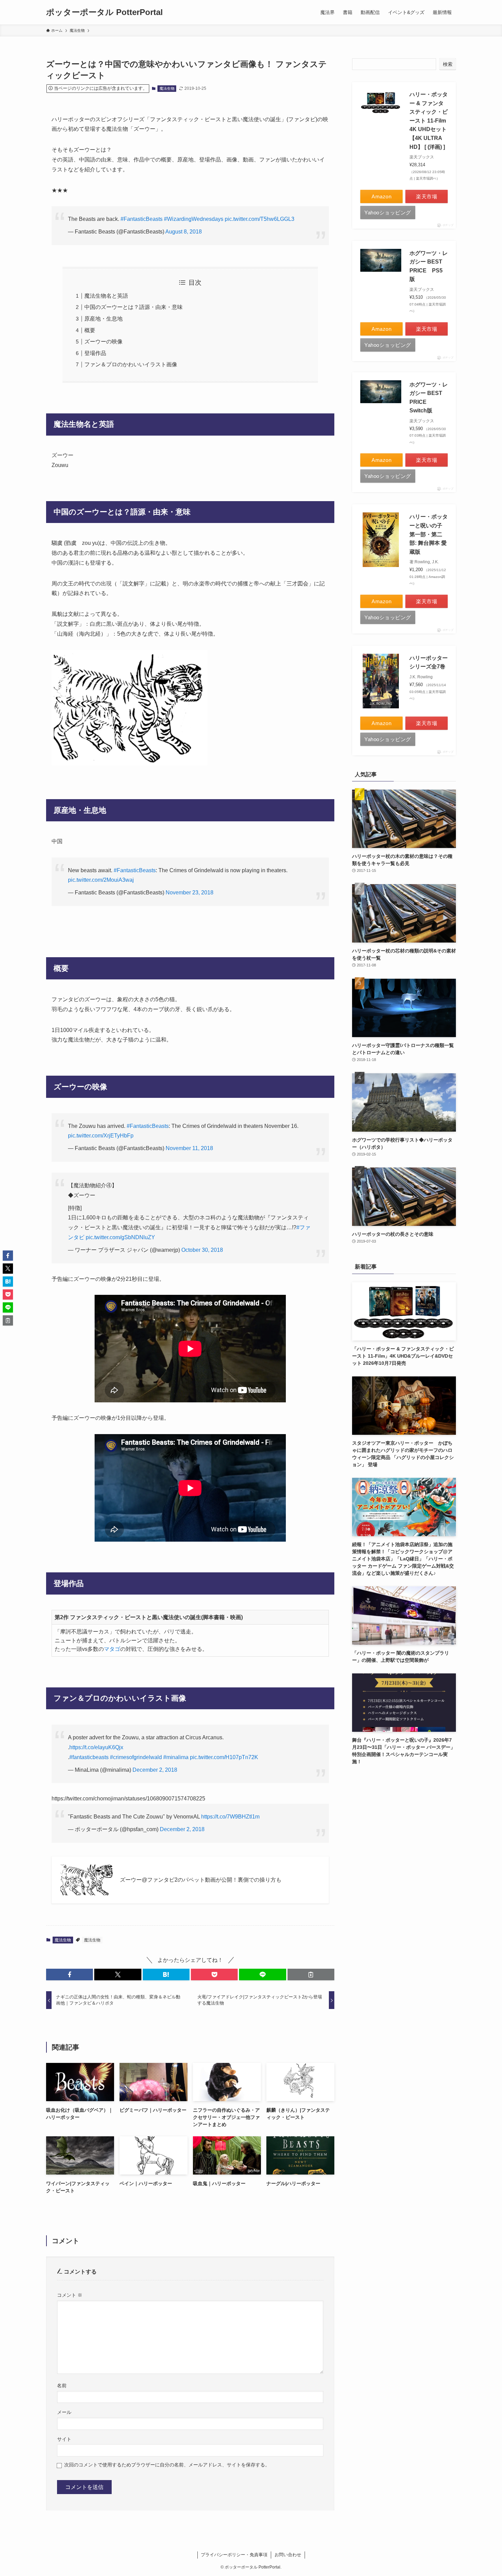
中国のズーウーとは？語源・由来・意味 (134, 307)
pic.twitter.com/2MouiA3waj (101, 880)
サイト (64, 2439)
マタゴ (112, 1649)
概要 (90, 330)
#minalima (176, 1757)
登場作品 (95, 353)
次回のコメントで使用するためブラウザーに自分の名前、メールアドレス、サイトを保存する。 (167, 2465)
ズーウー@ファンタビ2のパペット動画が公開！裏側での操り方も (201, 1880)
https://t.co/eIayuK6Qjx (96, 1747)
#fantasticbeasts (89, 1757)
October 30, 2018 (202, 1250)
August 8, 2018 (184, 232)
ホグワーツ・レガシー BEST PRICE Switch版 (429, 398)
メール (64, 2412)
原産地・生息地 (103, 319)
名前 (62, 2386)
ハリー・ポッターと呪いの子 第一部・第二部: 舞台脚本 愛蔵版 (429, 534)
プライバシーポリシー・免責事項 (234, 2555)
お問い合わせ (288, 2555)
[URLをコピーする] (311, 1975)
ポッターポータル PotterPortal (104, 12)
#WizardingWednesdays (194, 219)
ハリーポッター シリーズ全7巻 (429, 662)
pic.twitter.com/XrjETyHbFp (101, 1136)
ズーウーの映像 (103, 342)
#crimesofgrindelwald (136, 1757)
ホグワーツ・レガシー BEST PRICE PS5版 (429, 266)
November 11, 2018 (189, 1148)
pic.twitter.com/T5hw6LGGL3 (260, 219)
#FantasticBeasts (142, 219)
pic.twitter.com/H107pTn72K (224, 1757)
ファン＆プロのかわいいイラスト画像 (131, 364)
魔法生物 (167, 88)
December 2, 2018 (155, 1770)
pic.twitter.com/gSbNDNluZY (120, 1237)
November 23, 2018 (190, 893)
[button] (69, 1975)
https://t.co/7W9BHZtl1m (230, 1817)
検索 (448, 64)
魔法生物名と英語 (106, 296)
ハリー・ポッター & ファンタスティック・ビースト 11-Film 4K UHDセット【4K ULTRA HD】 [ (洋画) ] (429, 121)
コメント (70, 2295)
